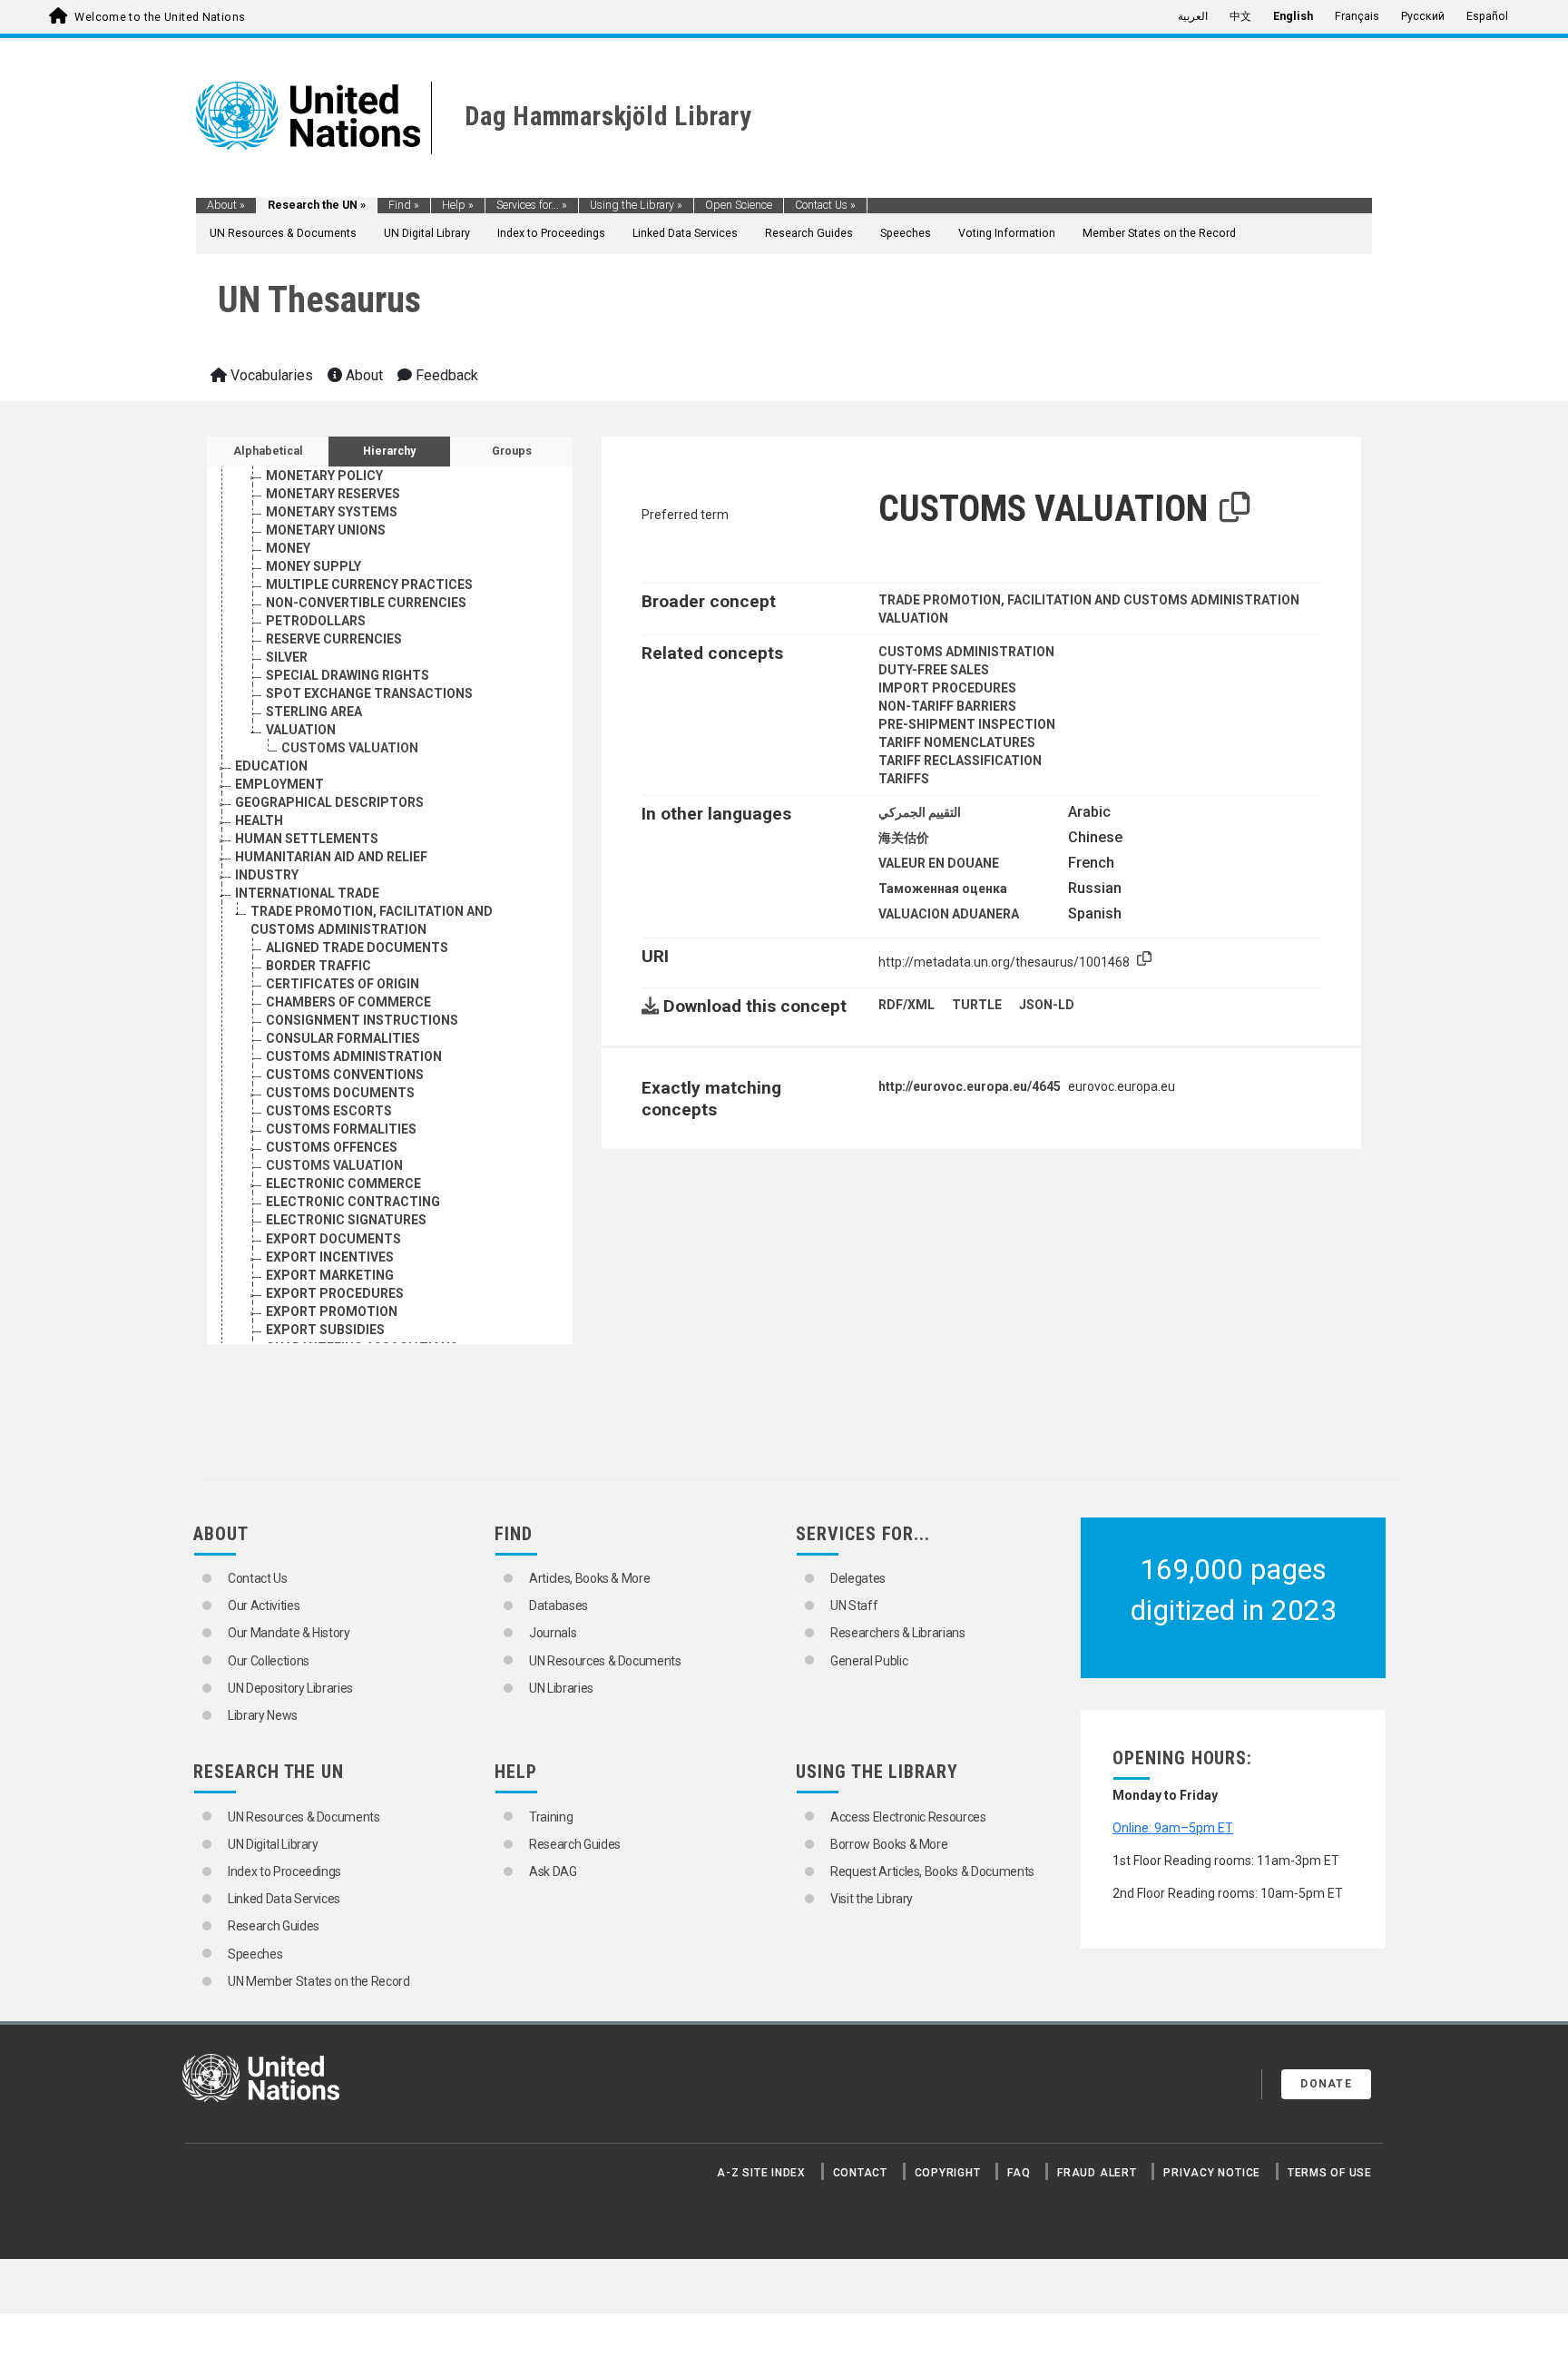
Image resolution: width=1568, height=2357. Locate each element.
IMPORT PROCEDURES (947, 688)
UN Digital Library (427, 233)
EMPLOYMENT (279, 784)
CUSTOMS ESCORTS (329, 1111)
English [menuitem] (1293, 16)
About (226, 205)
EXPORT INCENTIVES (330, 1257)
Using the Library (636, 205)
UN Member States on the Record (319, 1981)
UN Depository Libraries (290, 1688)
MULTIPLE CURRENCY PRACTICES (369, 584)
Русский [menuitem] (1423, 16)
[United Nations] (308, 114)
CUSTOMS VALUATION (350, 748)
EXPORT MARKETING (330, 1275)
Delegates (858, 1578)
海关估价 (904, 838)
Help (458, 205)
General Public (869, 1661)
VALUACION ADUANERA (949, 914)
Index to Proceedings (551, 233)
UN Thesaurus (319, 300)
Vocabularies (270, 375)
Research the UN (317, 205)
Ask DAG (553, 1871)
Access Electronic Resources (908, 1817)
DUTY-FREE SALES (934, 670)
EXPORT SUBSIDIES (325, 1330)
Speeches (906, 233)
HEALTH (259, 820)
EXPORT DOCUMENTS (333, 1239)
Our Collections (269, 1661)
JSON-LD (1047, 1005)
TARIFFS (904, 779)
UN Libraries (561, 1688)
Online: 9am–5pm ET (1173, 1828)
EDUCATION (271, 766)
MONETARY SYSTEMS (332, 512)
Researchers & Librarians (898, 1633)
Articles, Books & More (589, 1578)
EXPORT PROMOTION (332, 1311)
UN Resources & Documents (283, 233)
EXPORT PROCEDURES (335, 1293)
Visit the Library (872, 1899)
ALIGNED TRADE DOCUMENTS (357, 948)
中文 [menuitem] (1240, 16)
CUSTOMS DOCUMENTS (340, 1093)
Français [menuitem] (1357, 16)
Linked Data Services (685, 233)
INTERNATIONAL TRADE (307, 893)
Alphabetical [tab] (268, 451)
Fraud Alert (1097, 2173)
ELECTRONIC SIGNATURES (346, 1220)
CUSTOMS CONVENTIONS (345, 1075)
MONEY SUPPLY (314, 566)
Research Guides (809, 233)
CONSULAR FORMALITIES (343, 1038)
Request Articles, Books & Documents (932, 1871)
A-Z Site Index (761, 2173)
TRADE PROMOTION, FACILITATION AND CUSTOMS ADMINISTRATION (1089, 600)
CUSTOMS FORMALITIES (341, 1129)
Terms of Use (1330, 2173)
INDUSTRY (267, 875)
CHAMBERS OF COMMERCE (348, 1002)
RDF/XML (906, 1005)
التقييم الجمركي (920, 812)
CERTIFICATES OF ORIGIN (343, 984)
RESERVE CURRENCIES (334, 639)
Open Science (739, 205)
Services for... (532, 205)
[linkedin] (1224, 2087)
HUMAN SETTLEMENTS (307, 839)
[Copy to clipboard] (1235, 508)
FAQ (1019, 2173)
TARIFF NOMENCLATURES (957, 742)
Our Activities (264, 1606)
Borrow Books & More (889, 1844)
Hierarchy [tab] (389, 451)
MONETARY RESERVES (333, 494)
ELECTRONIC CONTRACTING (353, 1202)
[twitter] (1161, 2087)
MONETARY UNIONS (326, 530)
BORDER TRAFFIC (318, 966)
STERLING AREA (314, 712)
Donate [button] (1326, 2084)
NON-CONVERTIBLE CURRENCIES (366, 603)
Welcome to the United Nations (160, 17)
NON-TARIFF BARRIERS (947, 706)
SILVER (287, 657)
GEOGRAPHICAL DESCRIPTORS (329, 802)
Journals (553, 1633)
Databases (559, 1606)
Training (551, 1817)
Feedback (445, 375)
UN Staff (854, 1606)
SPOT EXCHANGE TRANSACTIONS (369, 693)
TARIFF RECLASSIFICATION (960, 761)
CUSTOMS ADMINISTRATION (354, 1056)
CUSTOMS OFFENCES (332, 1147)
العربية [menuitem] (1193, 16)
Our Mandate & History (289, 1633)
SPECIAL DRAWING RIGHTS (348, 675)
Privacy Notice (1212, 2173)
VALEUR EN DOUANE (939, 863)
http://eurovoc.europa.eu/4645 (970, 1086)
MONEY (288, 548)
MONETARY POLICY (324, 476)
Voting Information (1007, 233)
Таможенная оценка (943, 889)
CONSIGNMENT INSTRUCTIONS (362, 1020)
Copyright (948, 2173)
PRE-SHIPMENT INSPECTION (967, 724)
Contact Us (825, 205)
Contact (860, 2173)
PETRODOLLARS (316, 621)
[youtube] (1192, 2087)
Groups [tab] (512, 451)
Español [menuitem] (1487, 16)
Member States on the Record (1159, 233)
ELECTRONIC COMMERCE (343, 1183)
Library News (263, 1715)
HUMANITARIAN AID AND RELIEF (331, 857)
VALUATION (301, 730)
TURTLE (977, 1005)
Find (404, 205)
